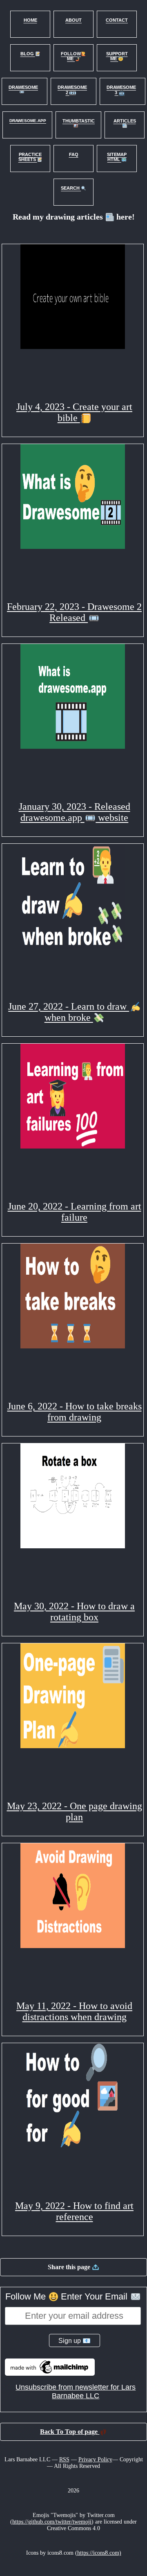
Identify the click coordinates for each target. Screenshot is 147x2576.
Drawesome (23, 87)
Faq (74, 154)
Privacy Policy (95, 2459)
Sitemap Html (117, 157)
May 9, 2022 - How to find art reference (74, 2211)
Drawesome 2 (72, 90)
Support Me (117, 56)
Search (71, 188)
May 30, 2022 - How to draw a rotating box (74, 1612)
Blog (28, 54)
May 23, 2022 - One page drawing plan (75, 1811)
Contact (117, 20)
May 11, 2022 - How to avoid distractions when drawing (74, 2011)
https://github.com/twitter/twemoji (52, 2522)
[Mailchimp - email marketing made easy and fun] (50, 2373)
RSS (64, 2459)
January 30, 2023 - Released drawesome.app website (75, 812)
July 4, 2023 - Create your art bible (74, 412)
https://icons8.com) (99, 2553)
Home (30, 20)
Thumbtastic (79, 121)
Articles (125, 121)
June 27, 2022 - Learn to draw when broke (69, 1012)
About (73, 20)
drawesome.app (28, 121)
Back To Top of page (70, 2432)
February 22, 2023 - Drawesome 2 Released (74, 612)
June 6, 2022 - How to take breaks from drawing (75, 1412)
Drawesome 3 (121, 90)
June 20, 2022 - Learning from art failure (75, 1212)
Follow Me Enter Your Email (68, 2296)
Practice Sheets (30, 157)
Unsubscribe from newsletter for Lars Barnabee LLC (76, 2391)
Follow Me (71, 56)
